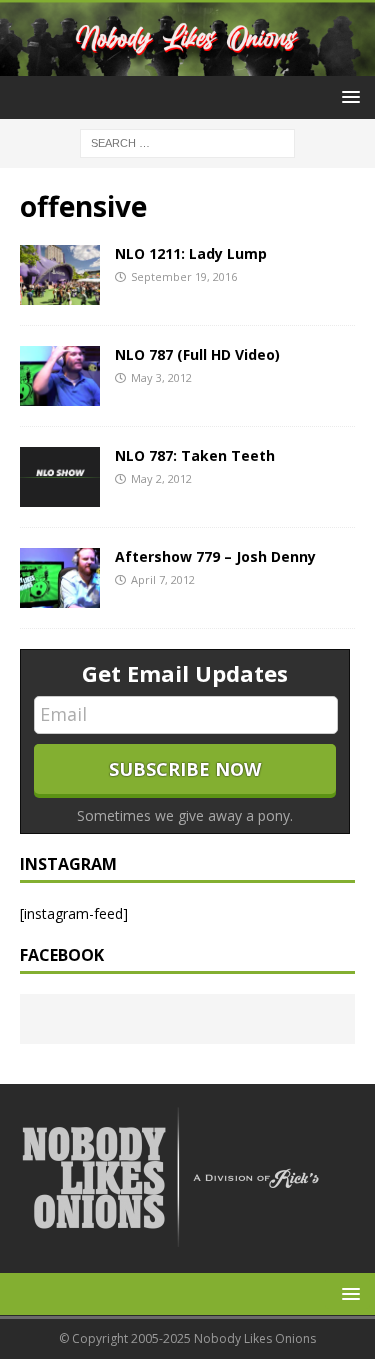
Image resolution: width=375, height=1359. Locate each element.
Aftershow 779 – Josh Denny (215, 556)
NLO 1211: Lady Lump (191, 253)
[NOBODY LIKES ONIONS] (187, 64)
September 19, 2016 (184, 276)
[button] (347, 96)
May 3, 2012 (161, 377)
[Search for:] (187, 142)
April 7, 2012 (163, 579)
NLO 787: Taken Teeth (195, 455)
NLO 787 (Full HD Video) (197, 354)
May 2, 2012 (161, 478)
